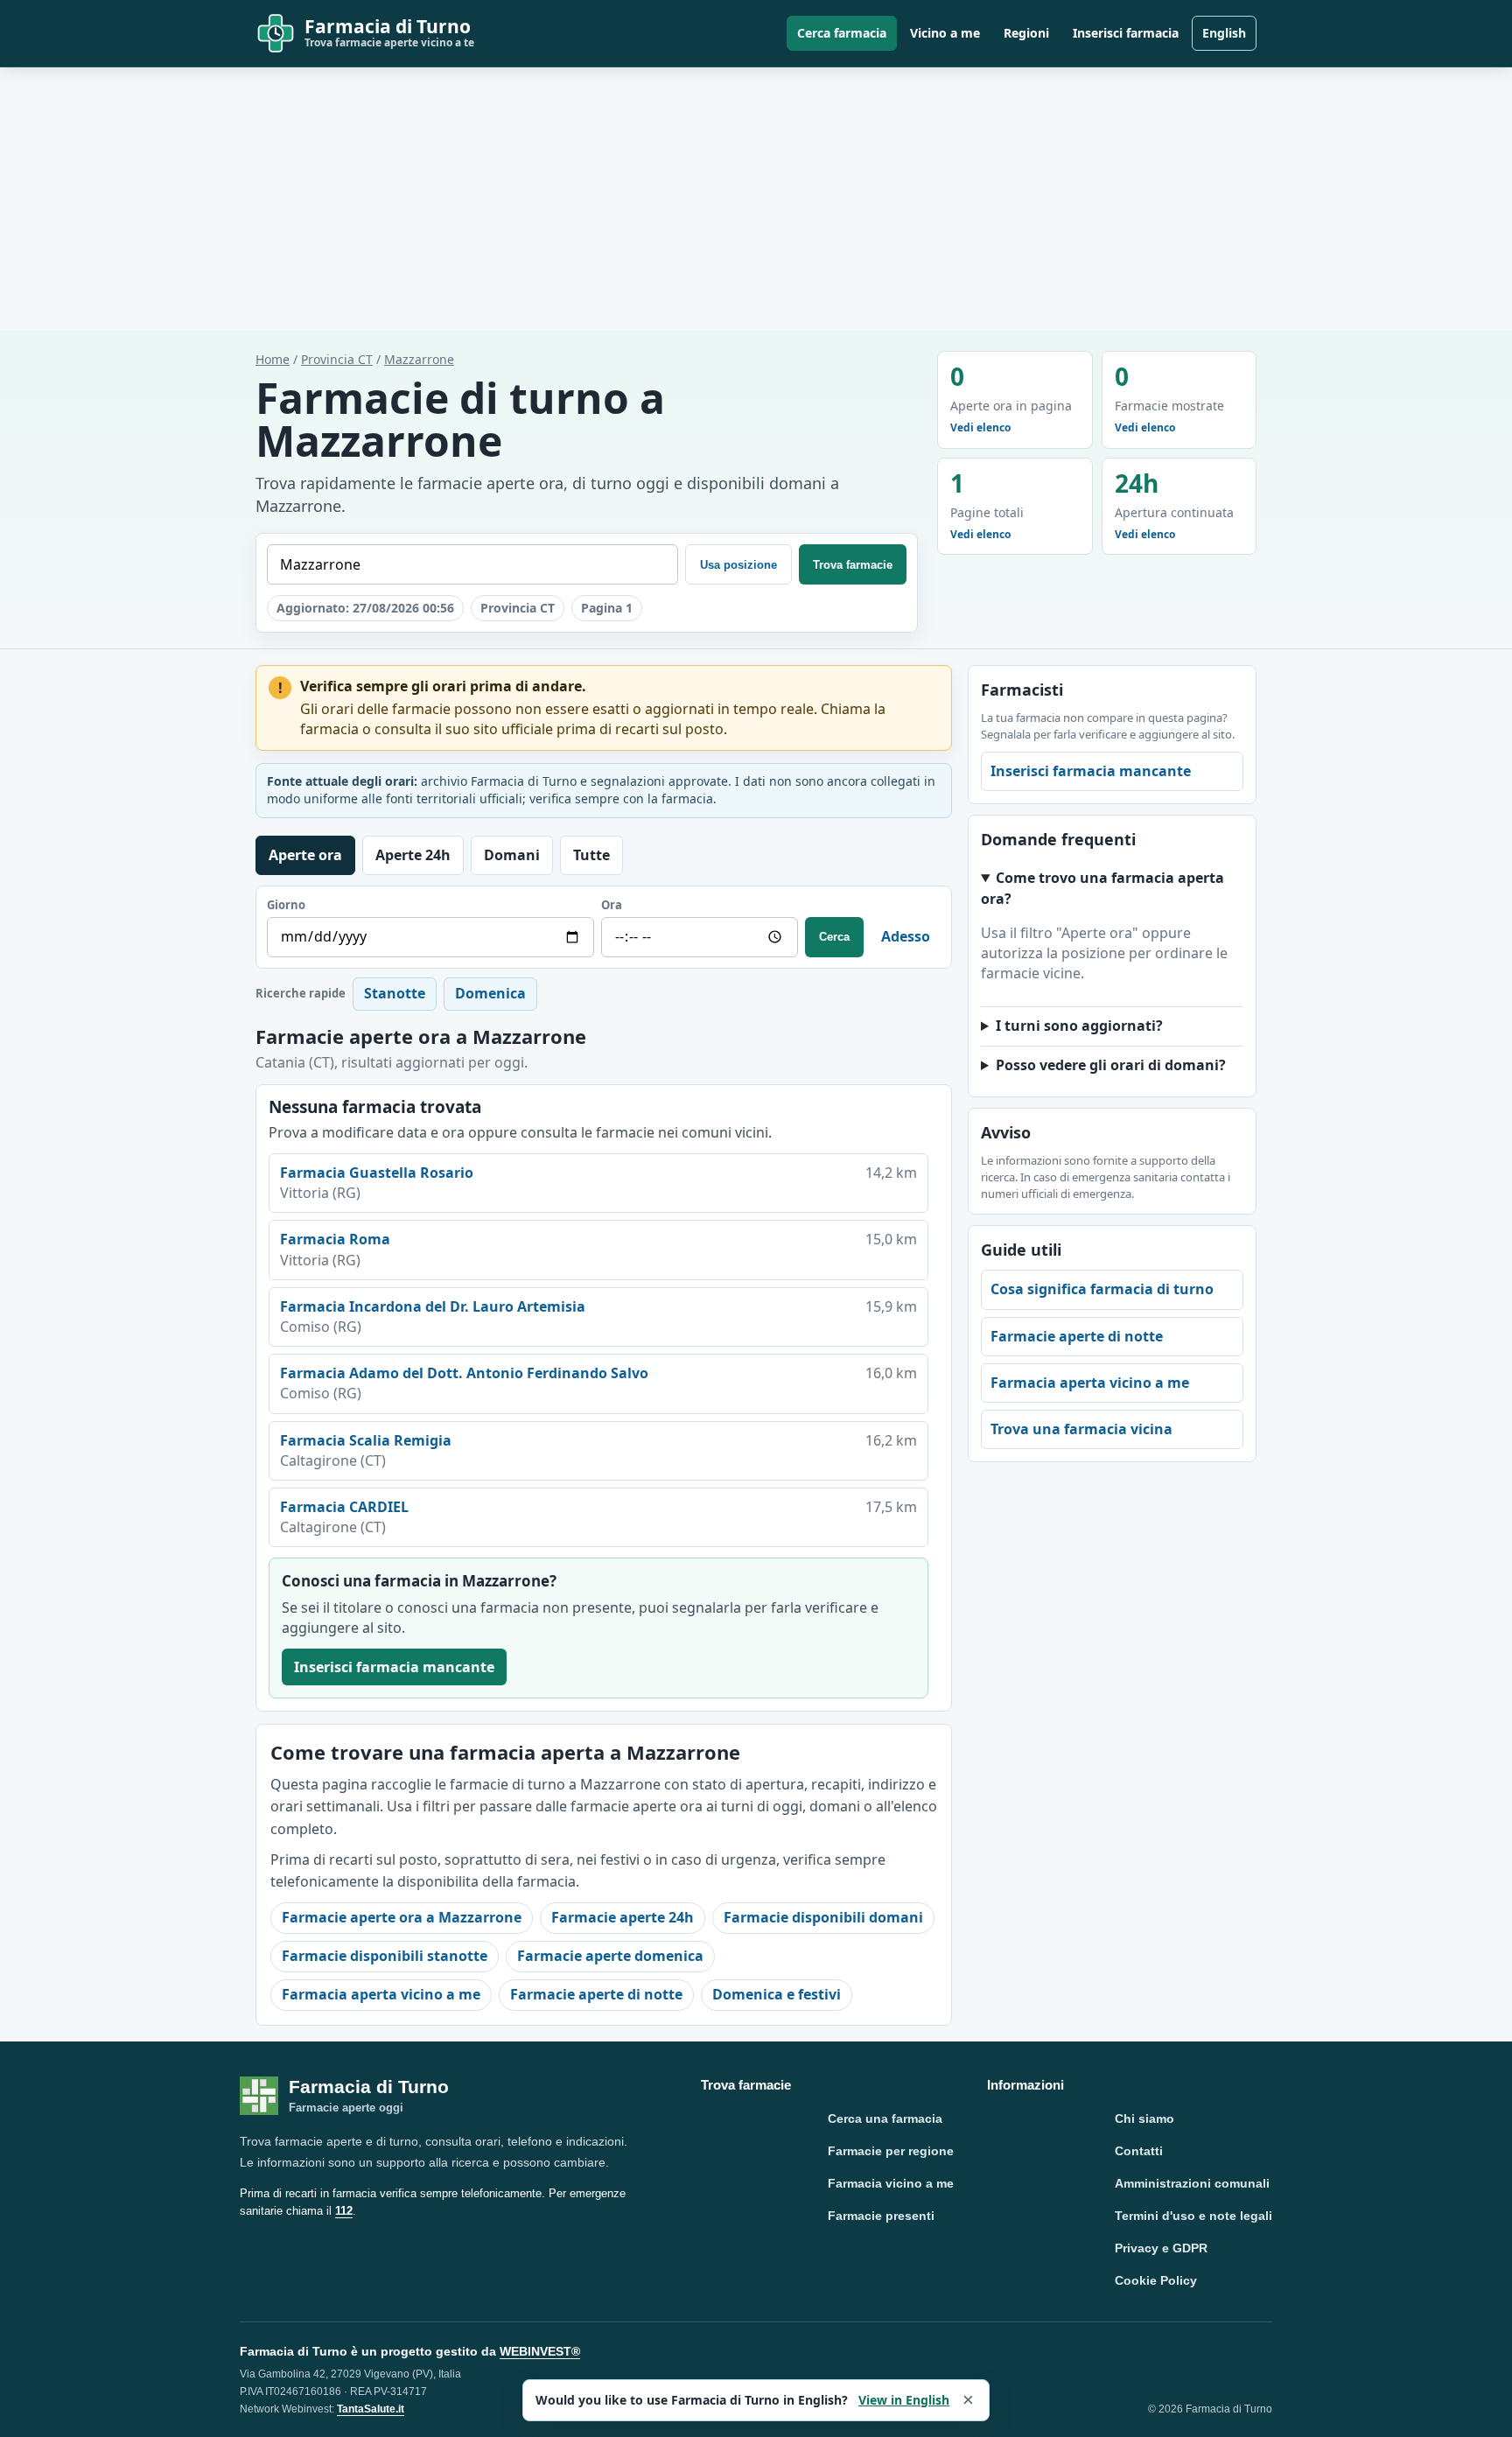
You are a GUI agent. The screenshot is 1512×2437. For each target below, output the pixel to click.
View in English (904, 2400)
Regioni (1026, 33)
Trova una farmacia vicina (1081, 1429)
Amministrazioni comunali (1192, 2183)
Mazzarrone (419, 359)
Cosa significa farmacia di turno (1102, 1289)
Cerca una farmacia (885, 2118)
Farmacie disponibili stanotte (385, 1956)
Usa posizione (738, 565)
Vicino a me (945, 33)
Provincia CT (337, 359)
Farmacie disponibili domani (823, 1917)
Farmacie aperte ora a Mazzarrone (402, 1917)
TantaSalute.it (371, 2409)
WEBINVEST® (540, 2351)
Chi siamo (1144, 2118)
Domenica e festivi (777, 1994)
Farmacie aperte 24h (623, 1917)
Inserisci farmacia (1126, 33)
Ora (612, 905)
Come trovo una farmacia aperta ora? (1102, 888)
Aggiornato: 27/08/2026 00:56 (365, 608)
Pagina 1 (607, 608)
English (1224, 33)
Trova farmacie (853, 565)
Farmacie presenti (881, 2216)
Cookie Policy (1156, 2280)
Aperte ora (305, 855)
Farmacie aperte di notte (596, 1994)
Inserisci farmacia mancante (394, 1667)
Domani (512, 855)
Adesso (906, 936)
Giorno (286, 905)
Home (273, 359)
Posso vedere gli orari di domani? (1111, 1065)
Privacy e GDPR (1161, 2248)
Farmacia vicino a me (891, 2183)
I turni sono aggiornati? (1079, 1026)
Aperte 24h (413, 855)
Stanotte (395, 993)
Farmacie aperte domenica (610, 1956)
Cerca (834, 937)
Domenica (490, 993)
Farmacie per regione (891, 2151)
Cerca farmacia (842, 33)
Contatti (1139, 2151)
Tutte (591, 855)
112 (344, 2211)
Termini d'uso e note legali (1193, 2216)
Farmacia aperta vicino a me (381, 1994)
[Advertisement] (756, 199)
